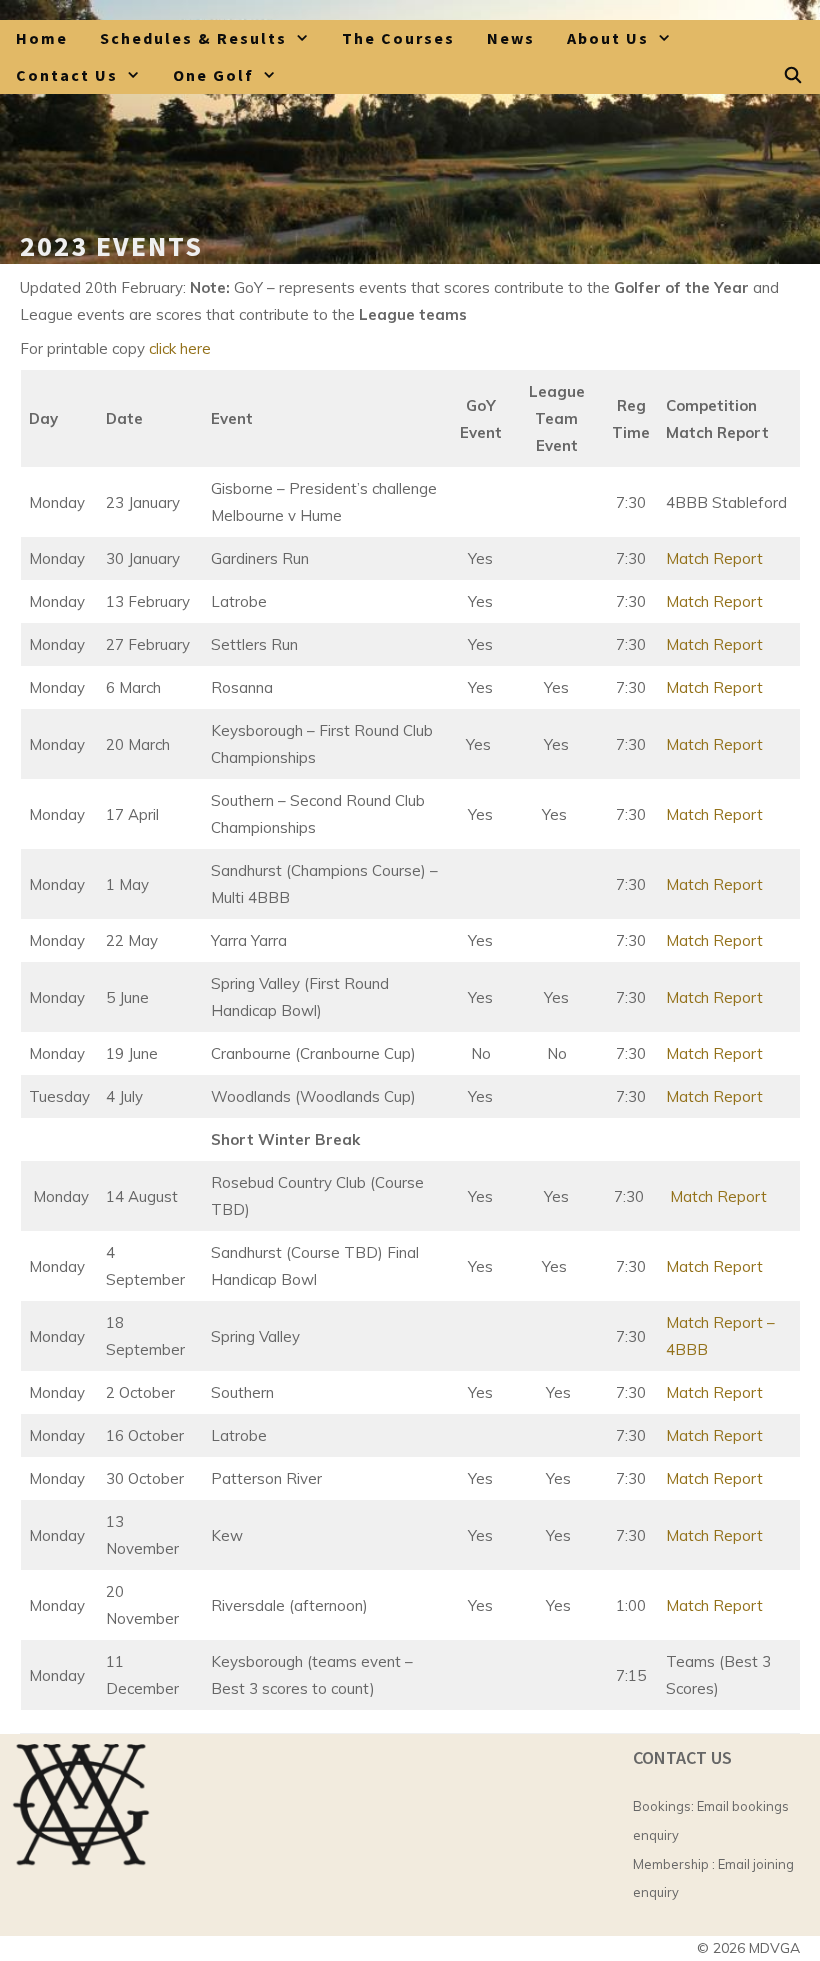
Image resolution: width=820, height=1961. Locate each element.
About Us (608, 38)
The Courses (398, 38)
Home (42, 38)
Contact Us (67, 75)
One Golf (213, 75)
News (511, 38)
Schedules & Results (193, 38)
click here (180, 348)
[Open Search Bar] (793, 75)
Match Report (714, 558)
